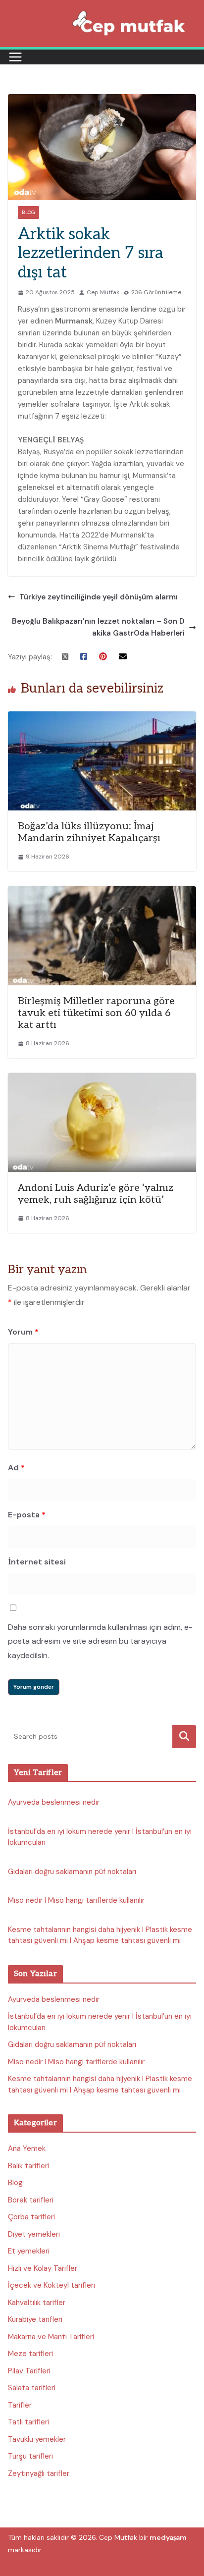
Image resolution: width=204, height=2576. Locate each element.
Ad (16, 1468)
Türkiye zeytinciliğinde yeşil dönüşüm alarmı (99, 597)
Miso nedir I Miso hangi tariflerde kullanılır (76, 1900)
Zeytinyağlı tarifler (39, 2473)
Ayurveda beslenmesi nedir (54, 1802)
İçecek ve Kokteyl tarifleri (51, 2285)
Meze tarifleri (30, 2354)
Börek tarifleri (31, 2200)
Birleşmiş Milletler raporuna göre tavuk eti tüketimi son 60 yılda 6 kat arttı (96, 1013)
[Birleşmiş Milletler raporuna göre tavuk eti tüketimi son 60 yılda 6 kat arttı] (102, 892)
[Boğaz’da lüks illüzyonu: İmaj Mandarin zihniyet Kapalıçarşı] (102, 717)
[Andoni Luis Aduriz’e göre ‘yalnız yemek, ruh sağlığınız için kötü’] (102, 1079)
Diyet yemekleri (34, 2234)
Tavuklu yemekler (37, 2439)
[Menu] (15, 57)
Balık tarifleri (28, 2166)
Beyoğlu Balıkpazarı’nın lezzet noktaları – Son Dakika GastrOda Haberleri (98, 627)
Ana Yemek (27, 2148)
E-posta (27, 1515)
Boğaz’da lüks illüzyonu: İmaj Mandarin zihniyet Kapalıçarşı (89, 832)
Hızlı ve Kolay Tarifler (43, 2268)
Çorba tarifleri (31, 2217)
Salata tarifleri (32, 2388)
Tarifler (20, 2405)
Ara (184, 1737)
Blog (28, 212)
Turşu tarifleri (30, 2456)
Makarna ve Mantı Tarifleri (51, 2337)
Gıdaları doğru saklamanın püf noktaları (72, 1872)
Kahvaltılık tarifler (37, 2303)
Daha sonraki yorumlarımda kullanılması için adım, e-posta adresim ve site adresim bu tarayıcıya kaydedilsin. (100, 1641)
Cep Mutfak (103, 292)
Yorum (23, 1332)
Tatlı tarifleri (28, 2422)
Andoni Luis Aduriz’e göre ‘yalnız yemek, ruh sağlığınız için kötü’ (96, 1194)
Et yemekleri (29, 2251)
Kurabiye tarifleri (35, 2319)
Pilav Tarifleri (29, 2371)
